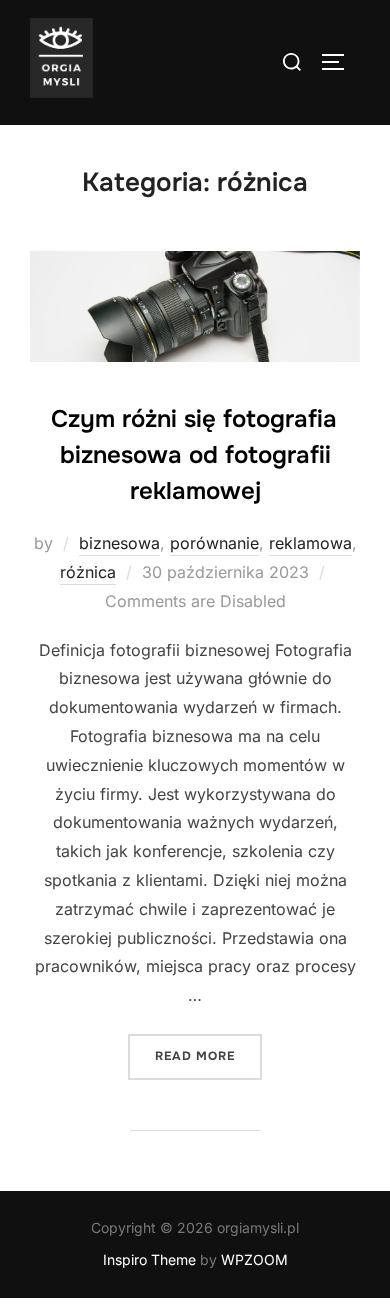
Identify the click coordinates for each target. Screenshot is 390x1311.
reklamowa (310, 543)
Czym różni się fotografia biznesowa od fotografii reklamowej (194, 455)
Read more (208, 1055)
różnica (88, 572)
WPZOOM (254, 1259)
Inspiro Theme (149, 1259)
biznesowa (119, 543)
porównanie (214, 543)
